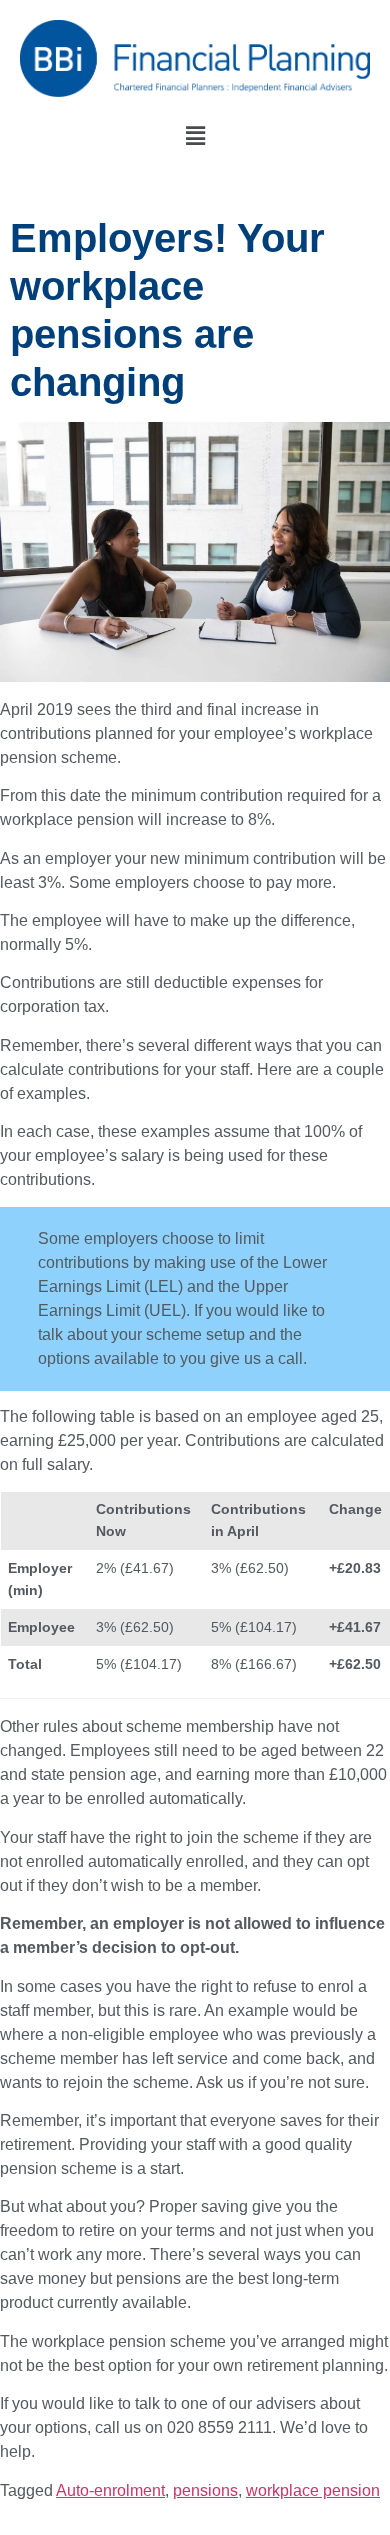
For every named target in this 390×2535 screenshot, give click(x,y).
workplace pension (313, 2490)
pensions (205, 2490)
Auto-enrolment (110, 2490)
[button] (195, 136)
